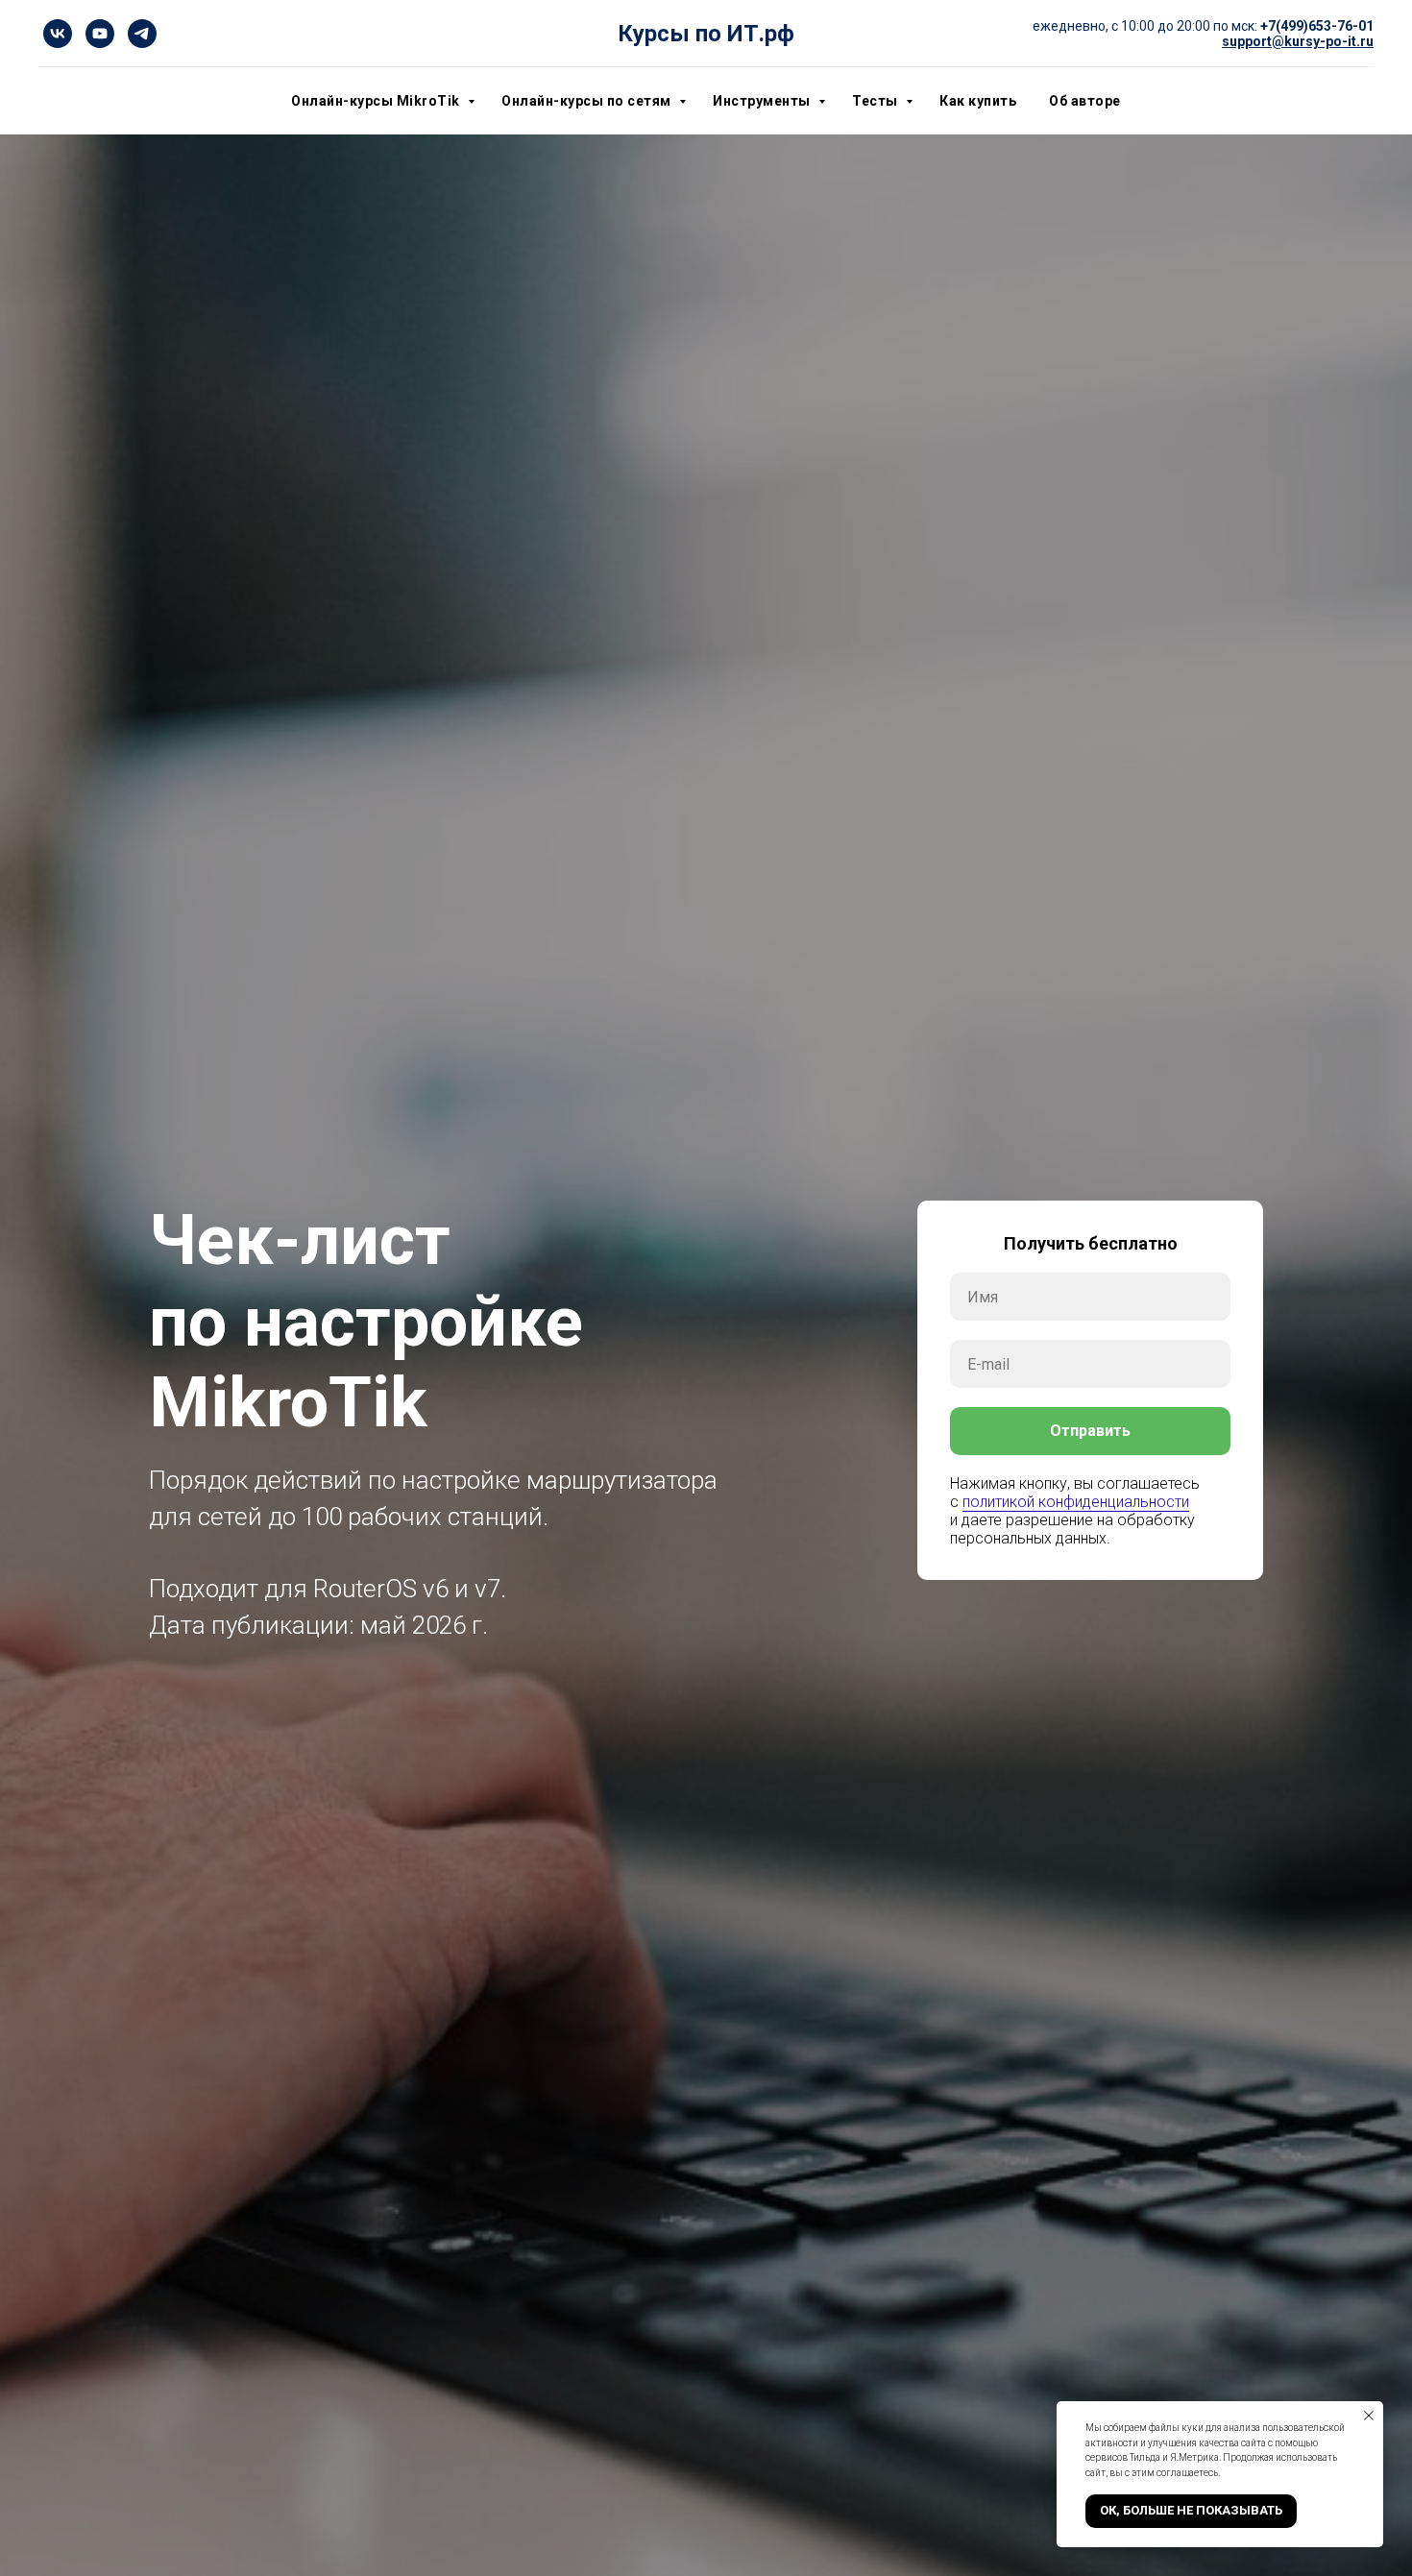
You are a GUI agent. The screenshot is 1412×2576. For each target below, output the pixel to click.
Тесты (876, 101)
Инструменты (763, 101)
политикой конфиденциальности (1076, 1502)
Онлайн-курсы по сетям (588, 101)
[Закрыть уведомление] (1369, 2416)
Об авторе (1085, 101)
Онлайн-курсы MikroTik (377, 101)
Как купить (978, 101)
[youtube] (100, 34)
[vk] (58, 34)
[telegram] (142, 34)
